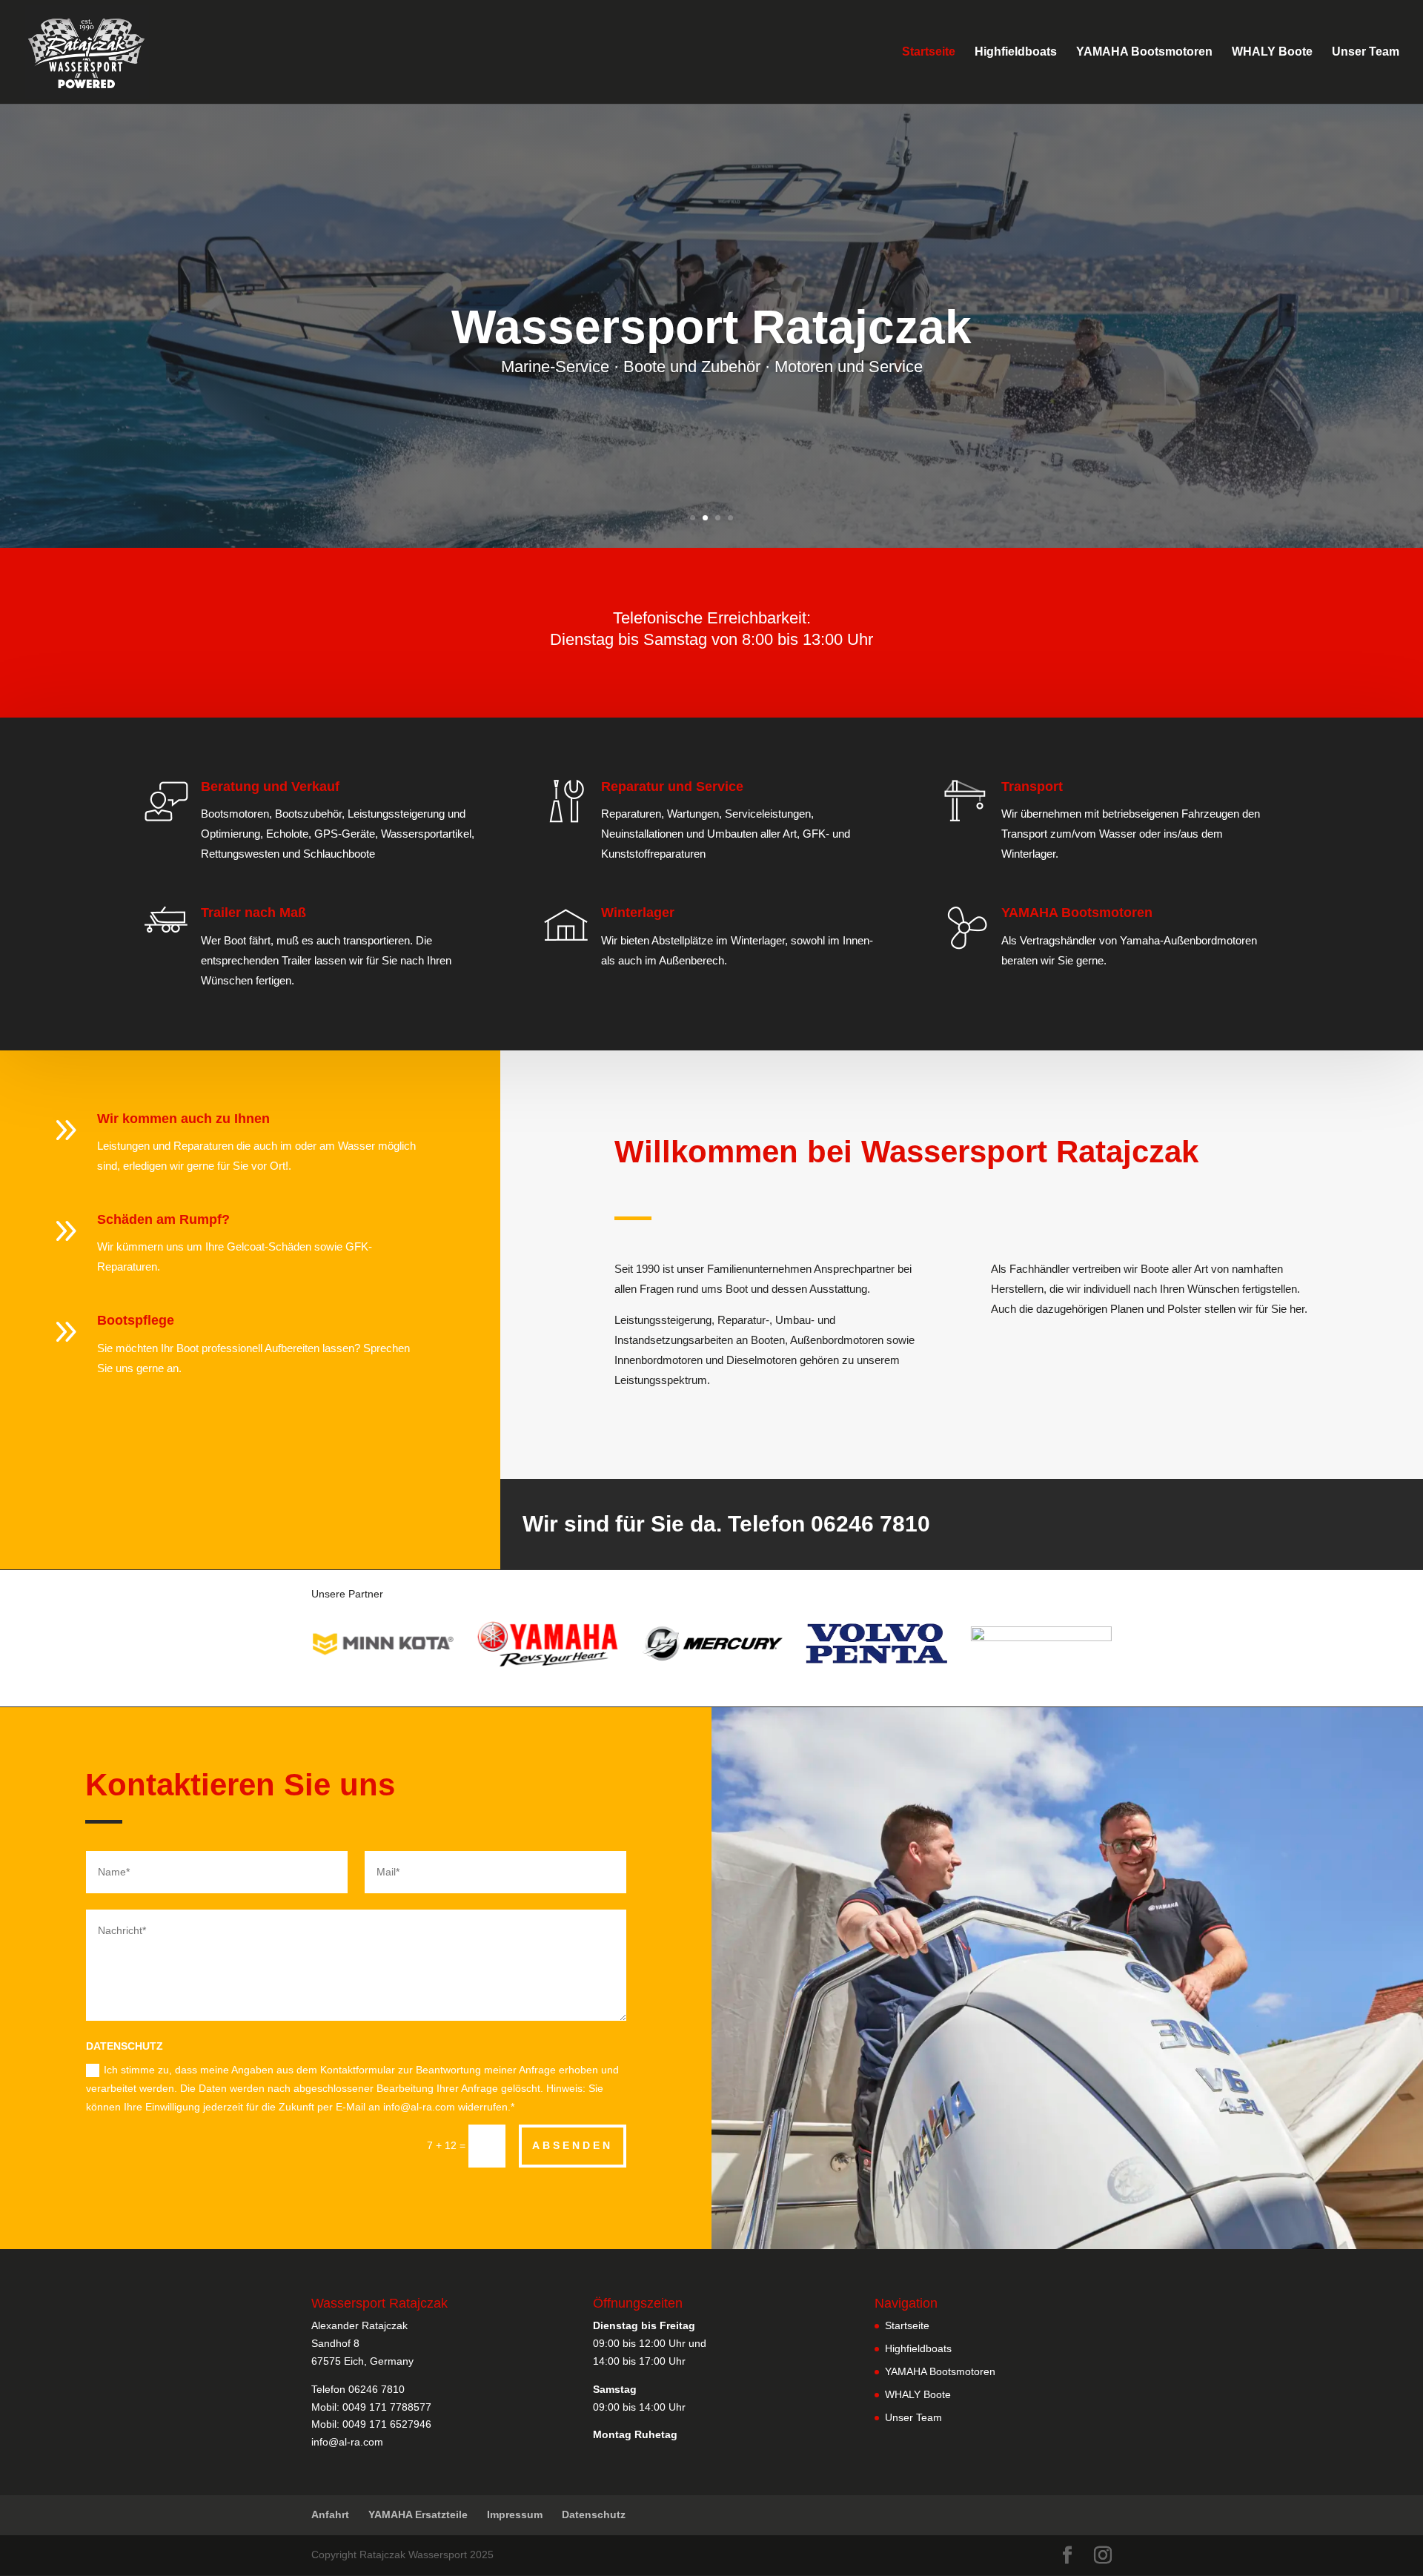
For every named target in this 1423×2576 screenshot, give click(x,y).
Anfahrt (330, 2514)
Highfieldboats (1016, 52)
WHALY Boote (1272, 52)
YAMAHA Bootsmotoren (1144, 52)
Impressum (515, 2514)
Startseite (929, 52)
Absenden (573, 2145)
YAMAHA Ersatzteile (418, 2514)
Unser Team (1366, 52)
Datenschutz (594, 2514)
